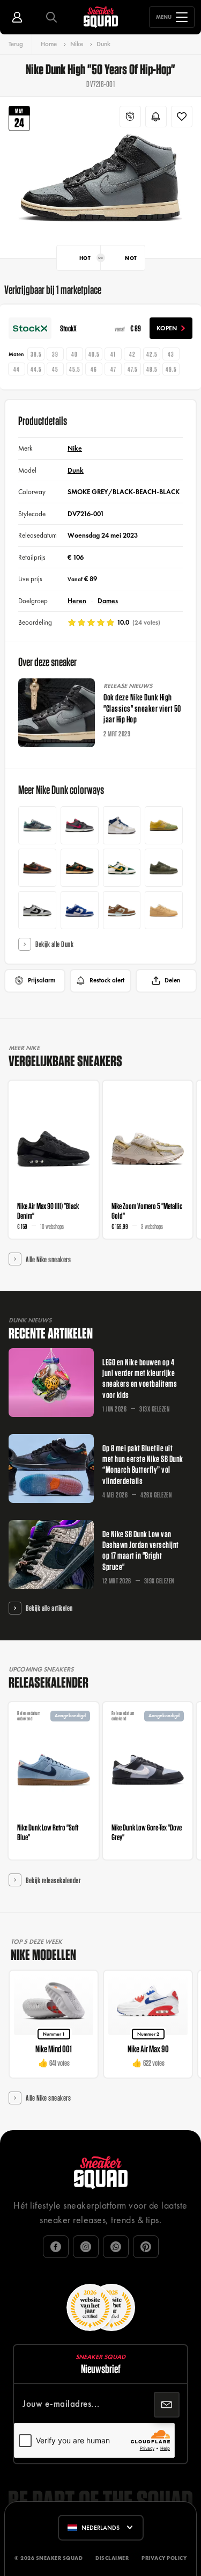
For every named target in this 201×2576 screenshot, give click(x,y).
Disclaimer (112, 2558)
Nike (77, 44)
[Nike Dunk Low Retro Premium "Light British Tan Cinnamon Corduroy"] (37, 868)
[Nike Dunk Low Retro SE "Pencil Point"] (37, 825)
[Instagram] (86, 2247)
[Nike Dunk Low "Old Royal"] (80, 910)
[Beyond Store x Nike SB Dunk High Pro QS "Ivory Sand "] (122, 825)
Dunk (103, 44)
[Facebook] (56, 2247)
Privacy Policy (164, 2558)
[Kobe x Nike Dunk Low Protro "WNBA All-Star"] (80, 825)
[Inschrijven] (167, 2405)
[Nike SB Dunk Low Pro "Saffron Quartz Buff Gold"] (164, 825)
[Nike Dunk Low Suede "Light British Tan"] (122, 910)
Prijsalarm (42, 980)
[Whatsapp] (116, 2247)
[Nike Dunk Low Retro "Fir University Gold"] (122, 868)
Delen (172, 980)
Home (49, 44)
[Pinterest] (146, 2247)
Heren (77, 601)
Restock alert (107, 980)
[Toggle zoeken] (51, 17)
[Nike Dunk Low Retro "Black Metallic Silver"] (37, 910)
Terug (16, 44)
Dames (108, 601)
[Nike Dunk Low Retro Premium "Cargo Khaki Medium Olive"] (164, 868)
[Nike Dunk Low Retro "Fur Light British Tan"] (80, 868)
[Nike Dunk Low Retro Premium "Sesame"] (164, 910)
